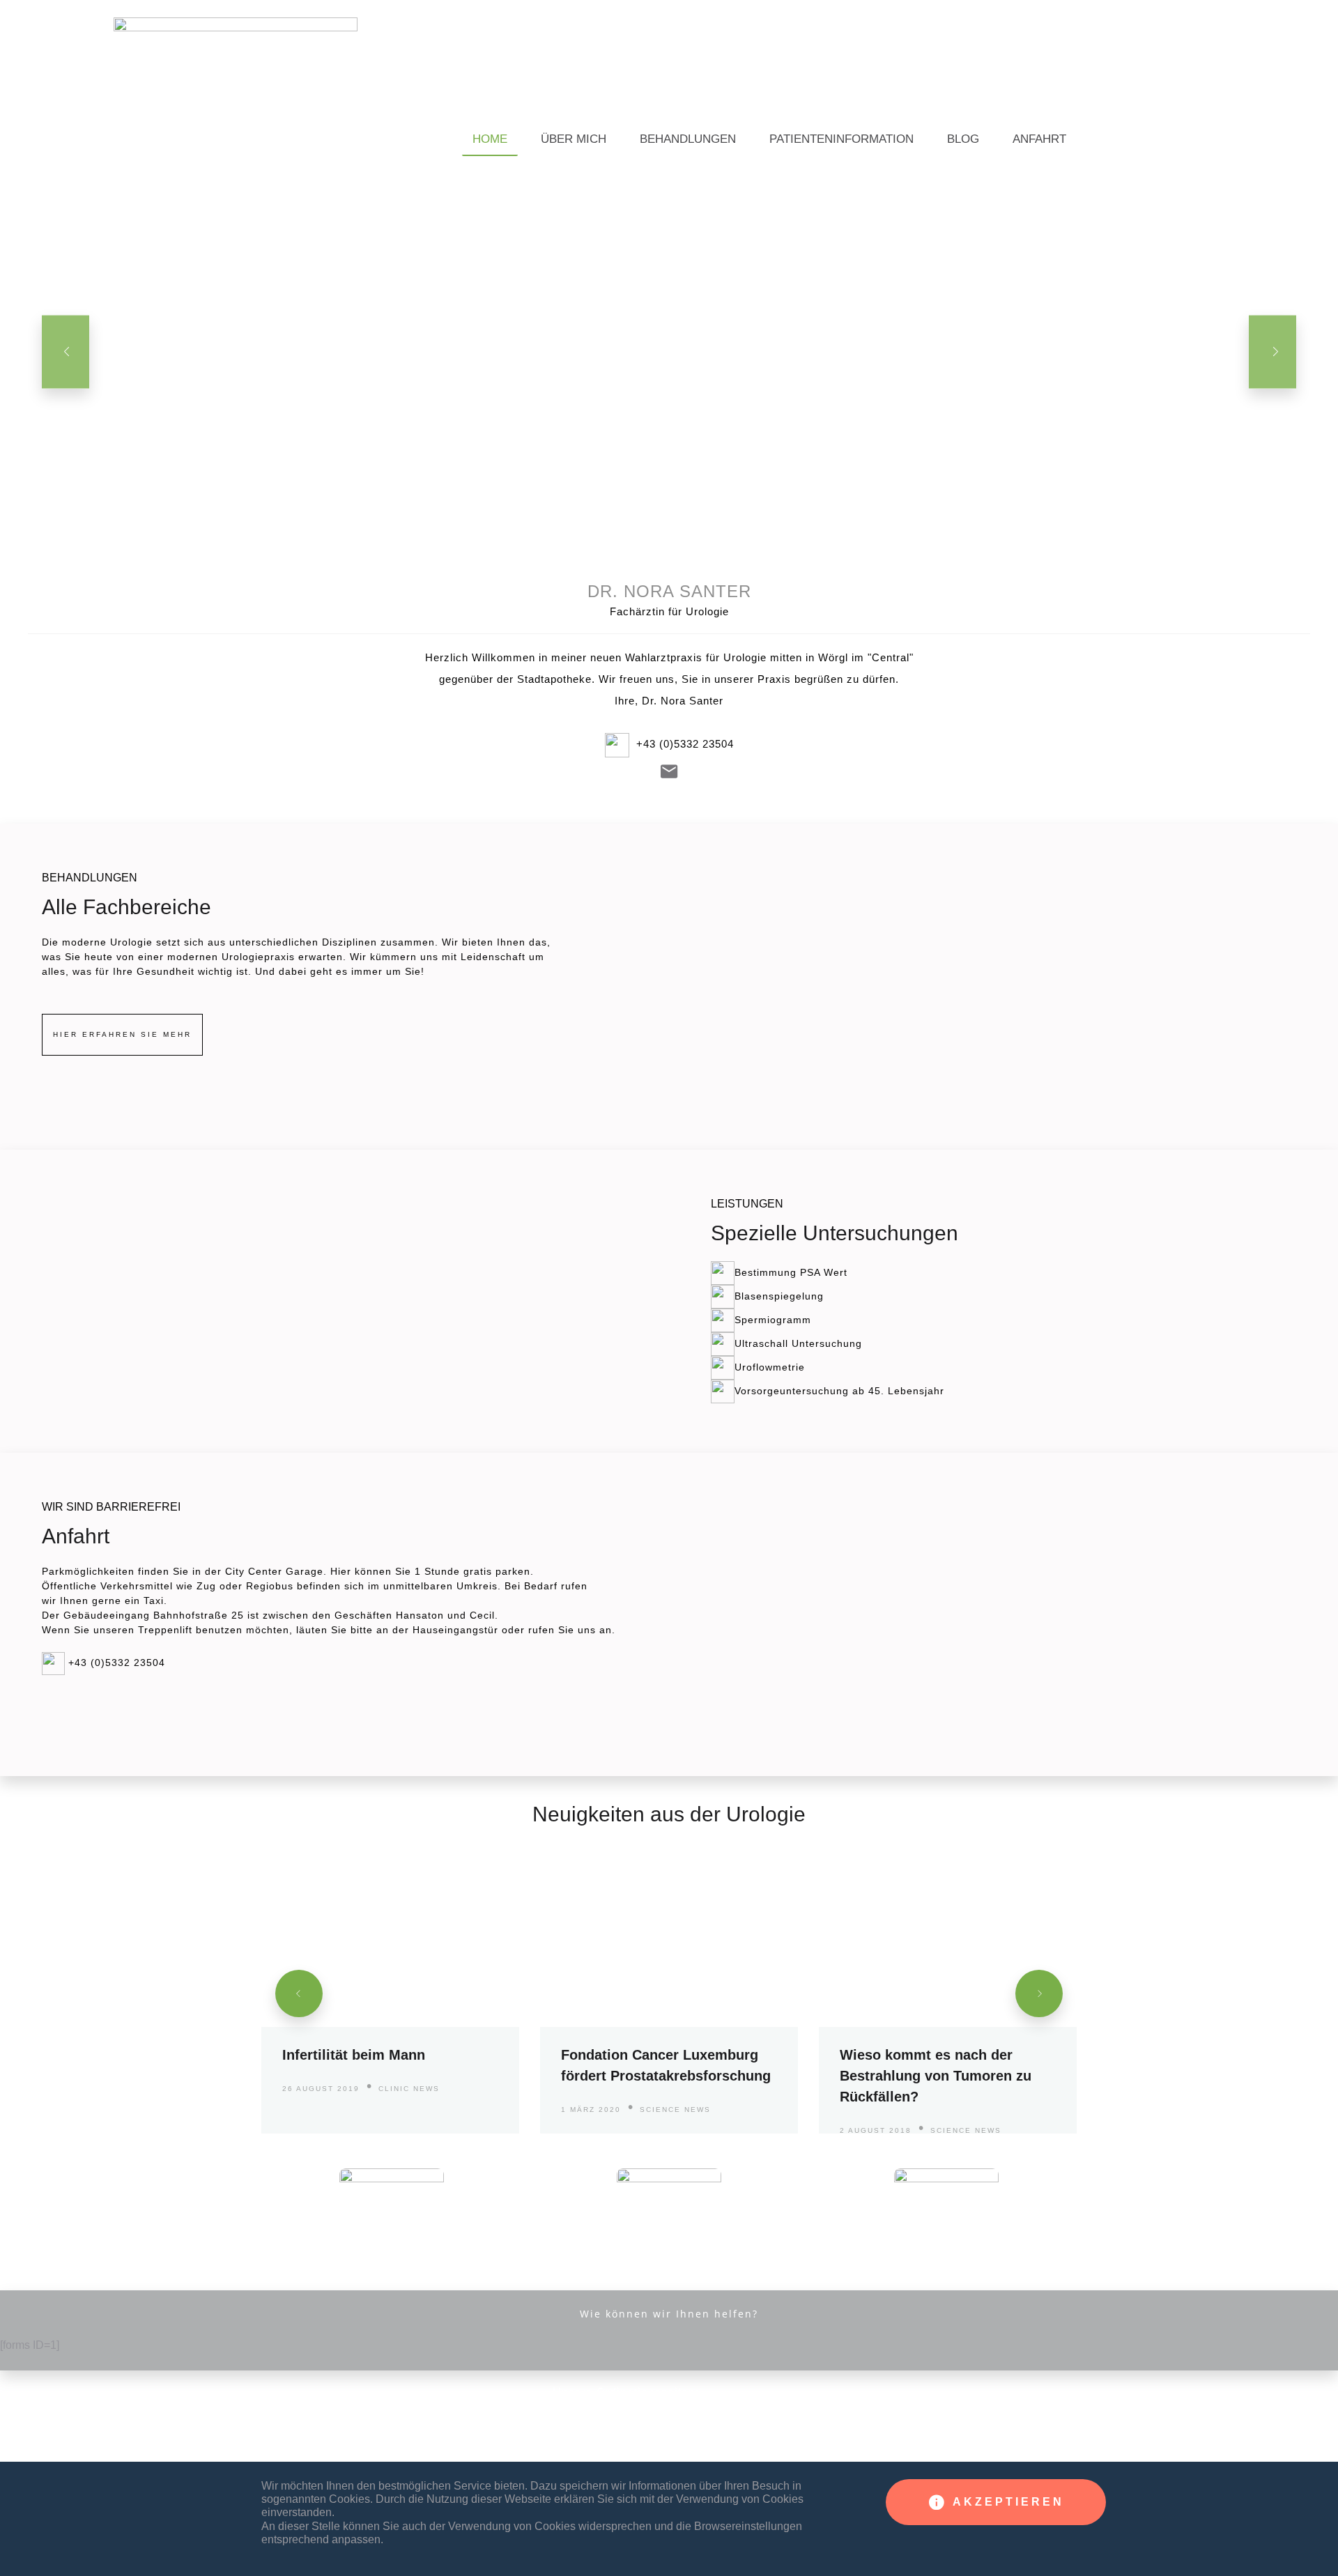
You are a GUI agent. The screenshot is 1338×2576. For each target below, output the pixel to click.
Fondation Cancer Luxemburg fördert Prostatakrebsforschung (666, 2065)
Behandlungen (688, 139)
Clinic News (409, 2089)
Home (490, 139)
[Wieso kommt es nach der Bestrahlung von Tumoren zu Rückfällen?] (948, 1993)
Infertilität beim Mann (354, 2055)
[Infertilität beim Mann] (390, 1993)
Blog (963, 139)
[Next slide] (1272, 352)
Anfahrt (1039, 139)
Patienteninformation (841, 139)
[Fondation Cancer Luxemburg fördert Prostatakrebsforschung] (669, 1993)
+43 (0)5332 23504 (685, 744)
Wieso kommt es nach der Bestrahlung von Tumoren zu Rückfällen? (936, 2076)
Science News (675, 2110)
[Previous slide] (66, 352)
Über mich (574, 139)
